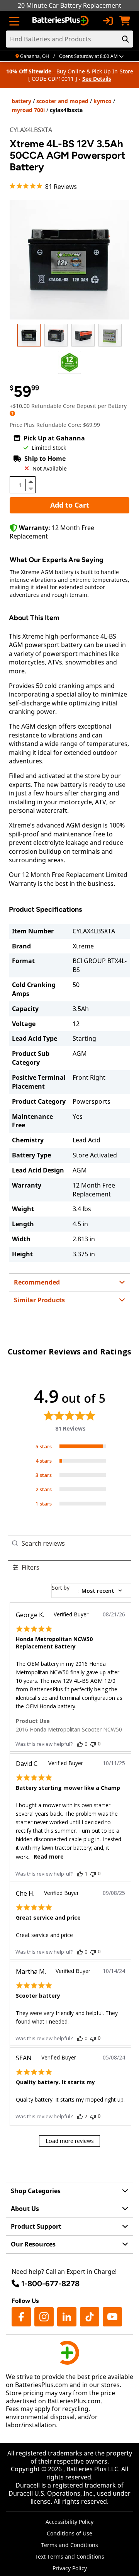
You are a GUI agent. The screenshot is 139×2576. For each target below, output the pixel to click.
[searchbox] (76, 1543)
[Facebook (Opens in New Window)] (21, 2317)
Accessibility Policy (69, 2522)
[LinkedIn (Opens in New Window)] (67, 2317)
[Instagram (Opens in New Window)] (44, 2317)
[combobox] (91, 1591)
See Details (97, 79)
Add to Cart (70, 505)
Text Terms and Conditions (69, 2556)
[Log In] (108, 21)
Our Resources (33, 2244)
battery (21, 101)
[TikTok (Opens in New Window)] (90, 2317)
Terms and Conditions (69, 2545)
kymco (103, 101)
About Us (25, 2209)
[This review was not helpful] (93, 1744)
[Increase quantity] (31, 482)
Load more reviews (70, 2141)
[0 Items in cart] (125, 21)
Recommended (37, 1282)
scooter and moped (62, 101)
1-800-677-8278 (50, 2284)
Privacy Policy (70, 2568)
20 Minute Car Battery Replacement (69, 5)
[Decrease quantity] (31, 488)
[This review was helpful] (80, 1744)
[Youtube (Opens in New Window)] (112, 2317)
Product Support (36, 2226)
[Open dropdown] (12, 413)
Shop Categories (36, 2191)
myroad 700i (28, 110)
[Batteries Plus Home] (61, 21)
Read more (49, 1856)
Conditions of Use (69, 2533)
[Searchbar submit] (125, 39)
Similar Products (39, 1300)
